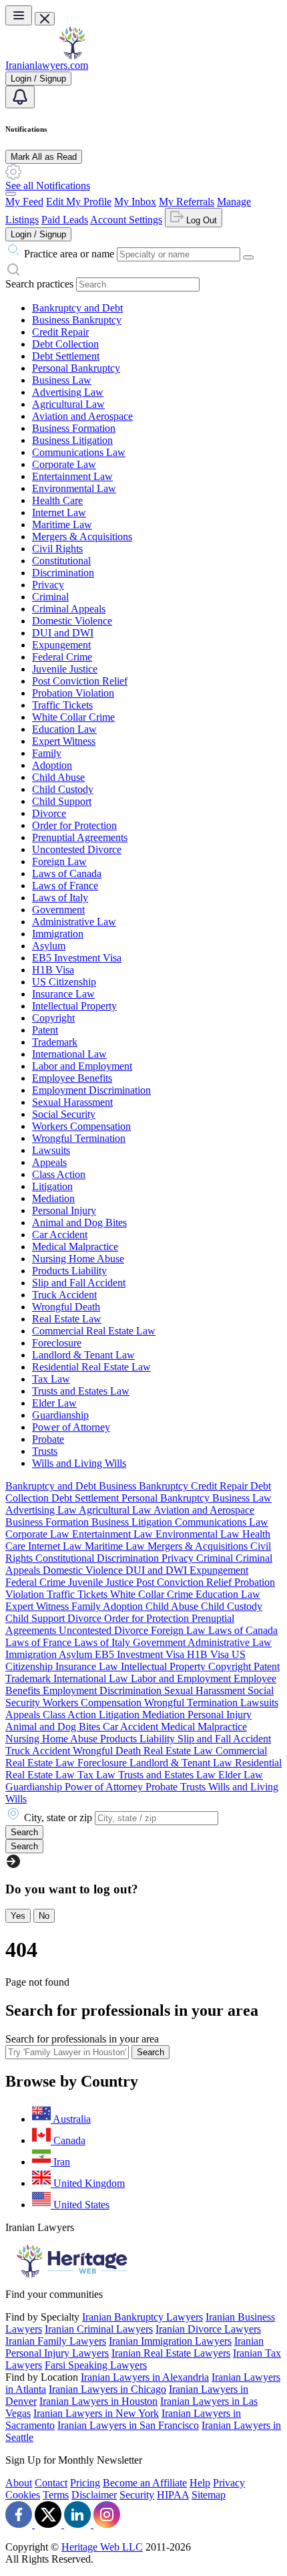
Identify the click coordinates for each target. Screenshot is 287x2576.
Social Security (64, 1114)
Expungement (61, 645)
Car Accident (60, 1235)
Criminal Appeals (69, 609)
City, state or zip (58, 1818)
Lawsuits (51, 1150)
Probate (48, 1439)
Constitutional (61, 561)
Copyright (53, 1018)
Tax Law (51, 1379)
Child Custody (63, 789)
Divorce (49, 813)
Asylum (49, 946)
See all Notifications (48, 186)
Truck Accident (64, 1295)
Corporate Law (64, 464)
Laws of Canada (67, 873)
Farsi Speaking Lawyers (96, 2365)
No (44, 1916)
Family (47, 753)
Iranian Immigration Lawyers (170, 2341)
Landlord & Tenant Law (83, 1355)
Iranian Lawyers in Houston (98, 2401)
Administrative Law (74, 922)
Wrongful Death (66, 1307)
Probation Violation (73, 693)
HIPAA (173, 2495)
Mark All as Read (44, 157)
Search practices (39, 284)
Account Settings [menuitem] (126, 220)
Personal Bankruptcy (76, 368)
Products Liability (69, 1271)
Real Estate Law (67, 1319)
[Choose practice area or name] (248, 257)
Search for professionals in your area (82, 2039)
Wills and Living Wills (79, 1463)
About (19, 2483)
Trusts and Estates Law (81, 1391)
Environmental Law (74, 488)
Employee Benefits (72, 1078)
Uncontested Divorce (77, 849)
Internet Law (59, 512)
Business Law (62, 380)
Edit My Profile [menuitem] (79, 202)
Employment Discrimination (91, 1090)
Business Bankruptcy (77, 320)
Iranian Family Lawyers (56, 2341)
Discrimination (63, 573)
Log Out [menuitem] (200, 220)
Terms (56, 2495)
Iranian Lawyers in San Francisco (128, 2425)
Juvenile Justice (65, 669)
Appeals (49, 1162)
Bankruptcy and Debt (77, 308)
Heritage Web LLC (102, 2547)
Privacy (48, 585)
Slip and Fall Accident (79, 1283)
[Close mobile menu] (45, 19)
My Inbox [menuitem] (135, 202)
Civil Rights (57, 549)
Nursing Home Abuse (78, 1259)
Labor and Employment (82, 1066)
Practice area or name (69, 254)
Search (151, 2052)
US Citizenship (64, 982)
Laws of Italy (60, 898)
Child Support (62, 801)
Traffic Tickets (62, 705)
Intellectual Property (74, 1006)
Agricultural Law (68, 404)
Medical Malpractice (75, 1247)
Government (58, 910)
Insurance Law (63, 994)
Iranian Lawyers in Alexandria (145, 2377)
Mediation (53, 1198)
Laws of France (65, 886)
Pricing (85, 2483)
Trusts (45, 1451)
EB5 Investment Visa (77, 958)
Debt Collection (65, 344)
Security (137, 2495)
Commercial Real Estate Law (94, 1331)
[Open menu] (19, 15)
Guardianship (60, 1415)
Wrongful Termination (79, 1138)
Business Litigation (72, 440)
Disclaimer (94, 2495)
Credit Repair (60, 332)
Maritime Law (62, 524)
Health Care (57, 500)
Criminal (50, 597)
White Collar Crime (73, 717)
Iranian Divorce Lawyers (208, 2329)
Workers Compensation (81, 1126)
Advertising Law (68, 392)
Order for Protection (74, 825)
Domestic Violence (72, 621)
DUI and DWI (63, 633)
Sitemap (209, 2495)
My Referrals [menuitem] (187, 202)
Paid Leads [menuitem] (65, 220)
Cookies (23, 2495)
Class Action (59, 1174)
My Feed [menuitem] (24, 202)
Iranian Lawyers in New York (96, 2413)
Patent (45, 1030)
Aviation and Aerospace (82, 416)
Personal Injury (64, 1210)
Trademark (55, 1042)
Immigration (58, 934)
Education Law (64, 729)
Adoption (52, 765)
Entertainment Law (72, 476)
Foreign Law (59, 861)
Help (200, 2483)
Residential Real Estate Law (91, 1367)
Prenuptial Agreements (80, 837)
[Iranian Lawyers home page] (72, 56)
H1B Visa (53, 970)
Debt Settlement (66, 356)
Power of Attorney (71, 1427)
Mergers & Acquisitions (82, 537)
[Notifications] (20, 97)
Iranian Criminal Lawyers (99, 2329)
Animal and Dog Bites (79, 1222)
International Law (69, 1054)
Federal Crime (62, 657)
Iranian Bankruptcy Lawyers (142, 2317)
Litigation (52, 1186)
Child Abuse (58, 777)
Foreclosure (57, 1343)
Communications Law (79, 452)
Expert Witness (64, 741)
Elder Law (54, 1403)
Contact (51, 2483)
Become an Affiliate (145, 2483)
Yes (18, 1916)
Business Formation (74, 428)
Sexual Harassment (72, 1102)
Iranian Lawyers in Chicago (107, 2389)
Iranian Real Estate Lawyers (171, 2353)
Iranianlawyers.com (47, 65)
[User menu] (11, 194)
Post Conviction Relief (80, 681)
